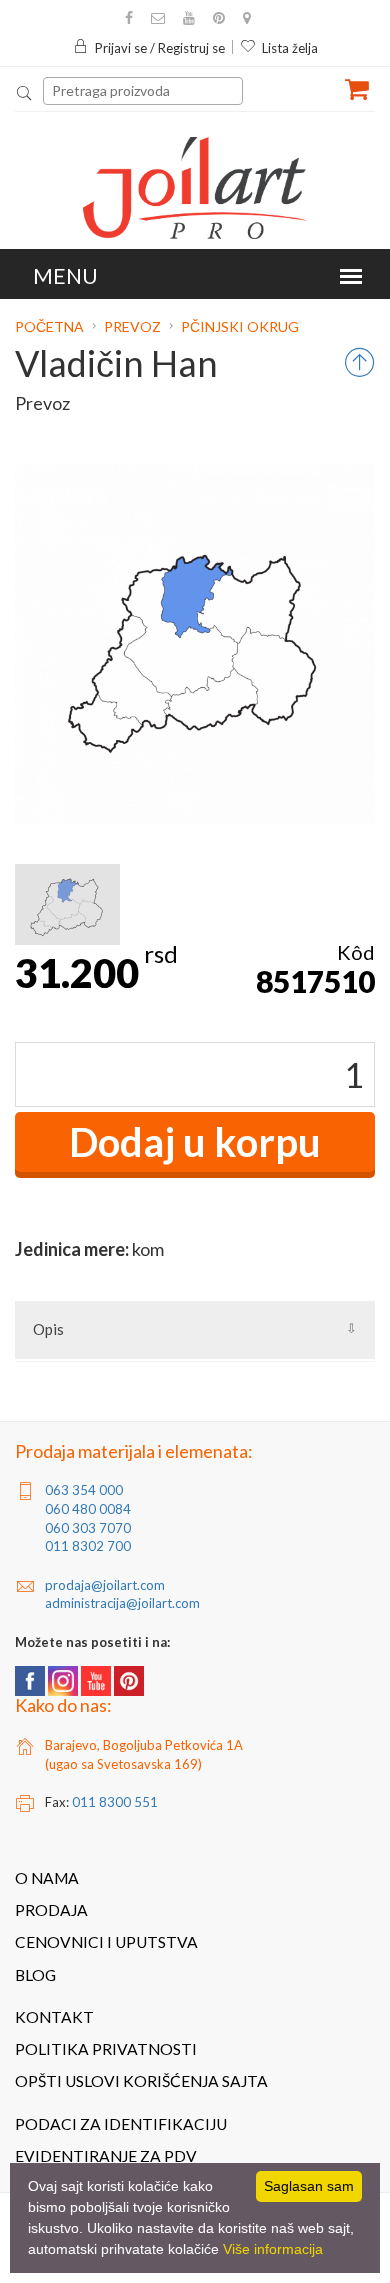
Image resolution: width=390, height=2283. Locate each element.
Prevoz (132, 326)
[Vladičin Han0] (67, 904)
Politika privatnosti (106, 2049)
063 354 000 (84, 1490)
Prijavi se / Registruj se (160, 48)
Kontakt (54, 2017)
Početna (51, 326)
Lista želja (290, 48)
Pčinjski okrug (240, 326)
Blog (35, 1975)
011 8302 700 (88, 1546)
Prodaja (51, 1910)
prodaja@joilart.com (105, 1585)
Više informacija (273, 2249)
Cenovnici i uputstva (106, 1942)
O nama (47, 1878)
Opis (48, 1329)
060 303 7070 (88, 1528)
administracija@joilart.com (122, 1603)
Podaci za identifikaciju (121, 2124)
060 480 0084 (88, 1509)
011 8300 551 (115, 1802)
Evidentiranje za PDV (106, 2156)
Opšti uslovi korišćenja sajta (141, 2081)
